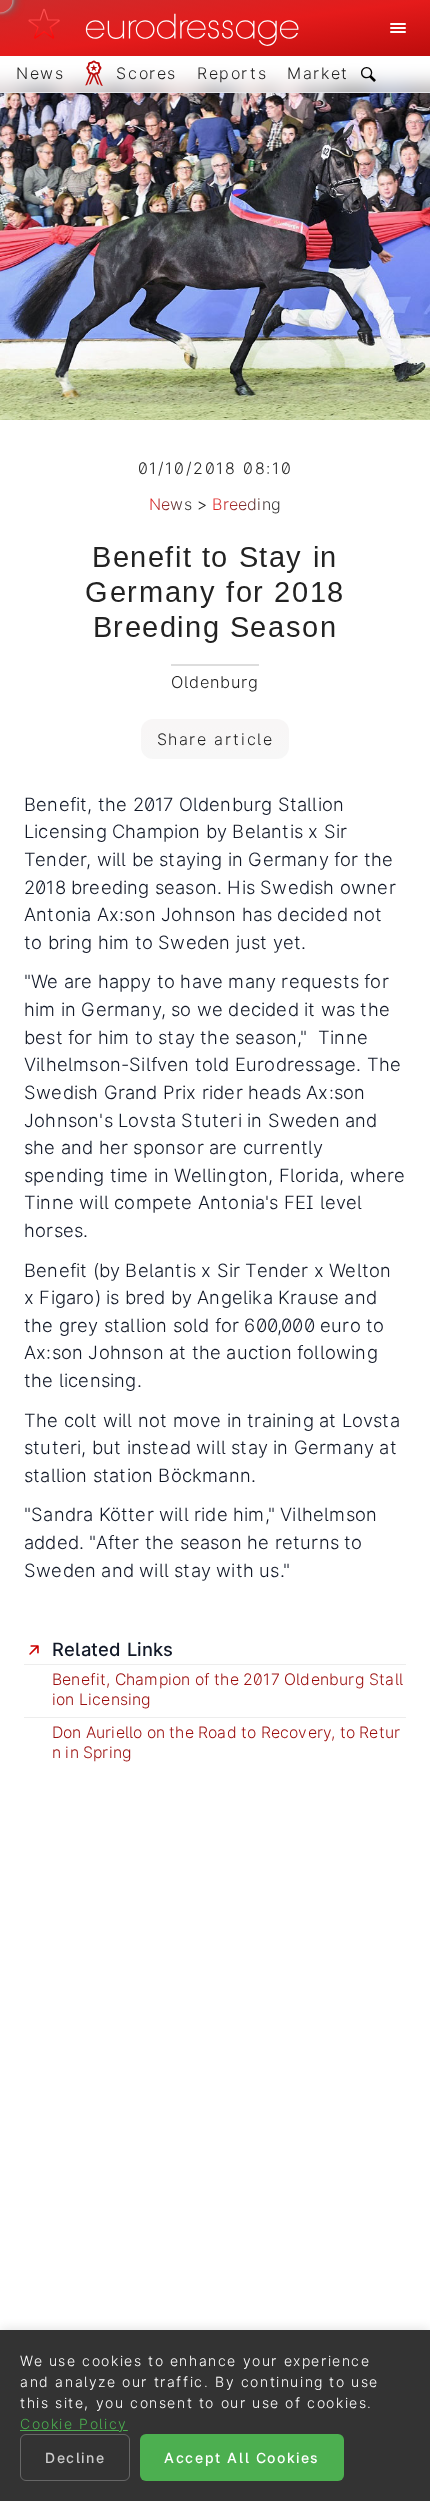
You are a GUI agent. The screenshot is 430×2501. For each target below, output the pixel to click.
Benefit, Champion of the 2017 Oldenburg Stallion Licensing (227, 1689)
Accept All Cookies (242, 2457)
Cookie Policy (74, 2423)
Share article (215, 739)
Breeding (246, 504)
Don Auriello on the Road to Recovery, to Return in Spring (226, 1742)
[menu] (398, 28)
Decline (75, 2457)
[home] (169, 28)
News (170, 504)
